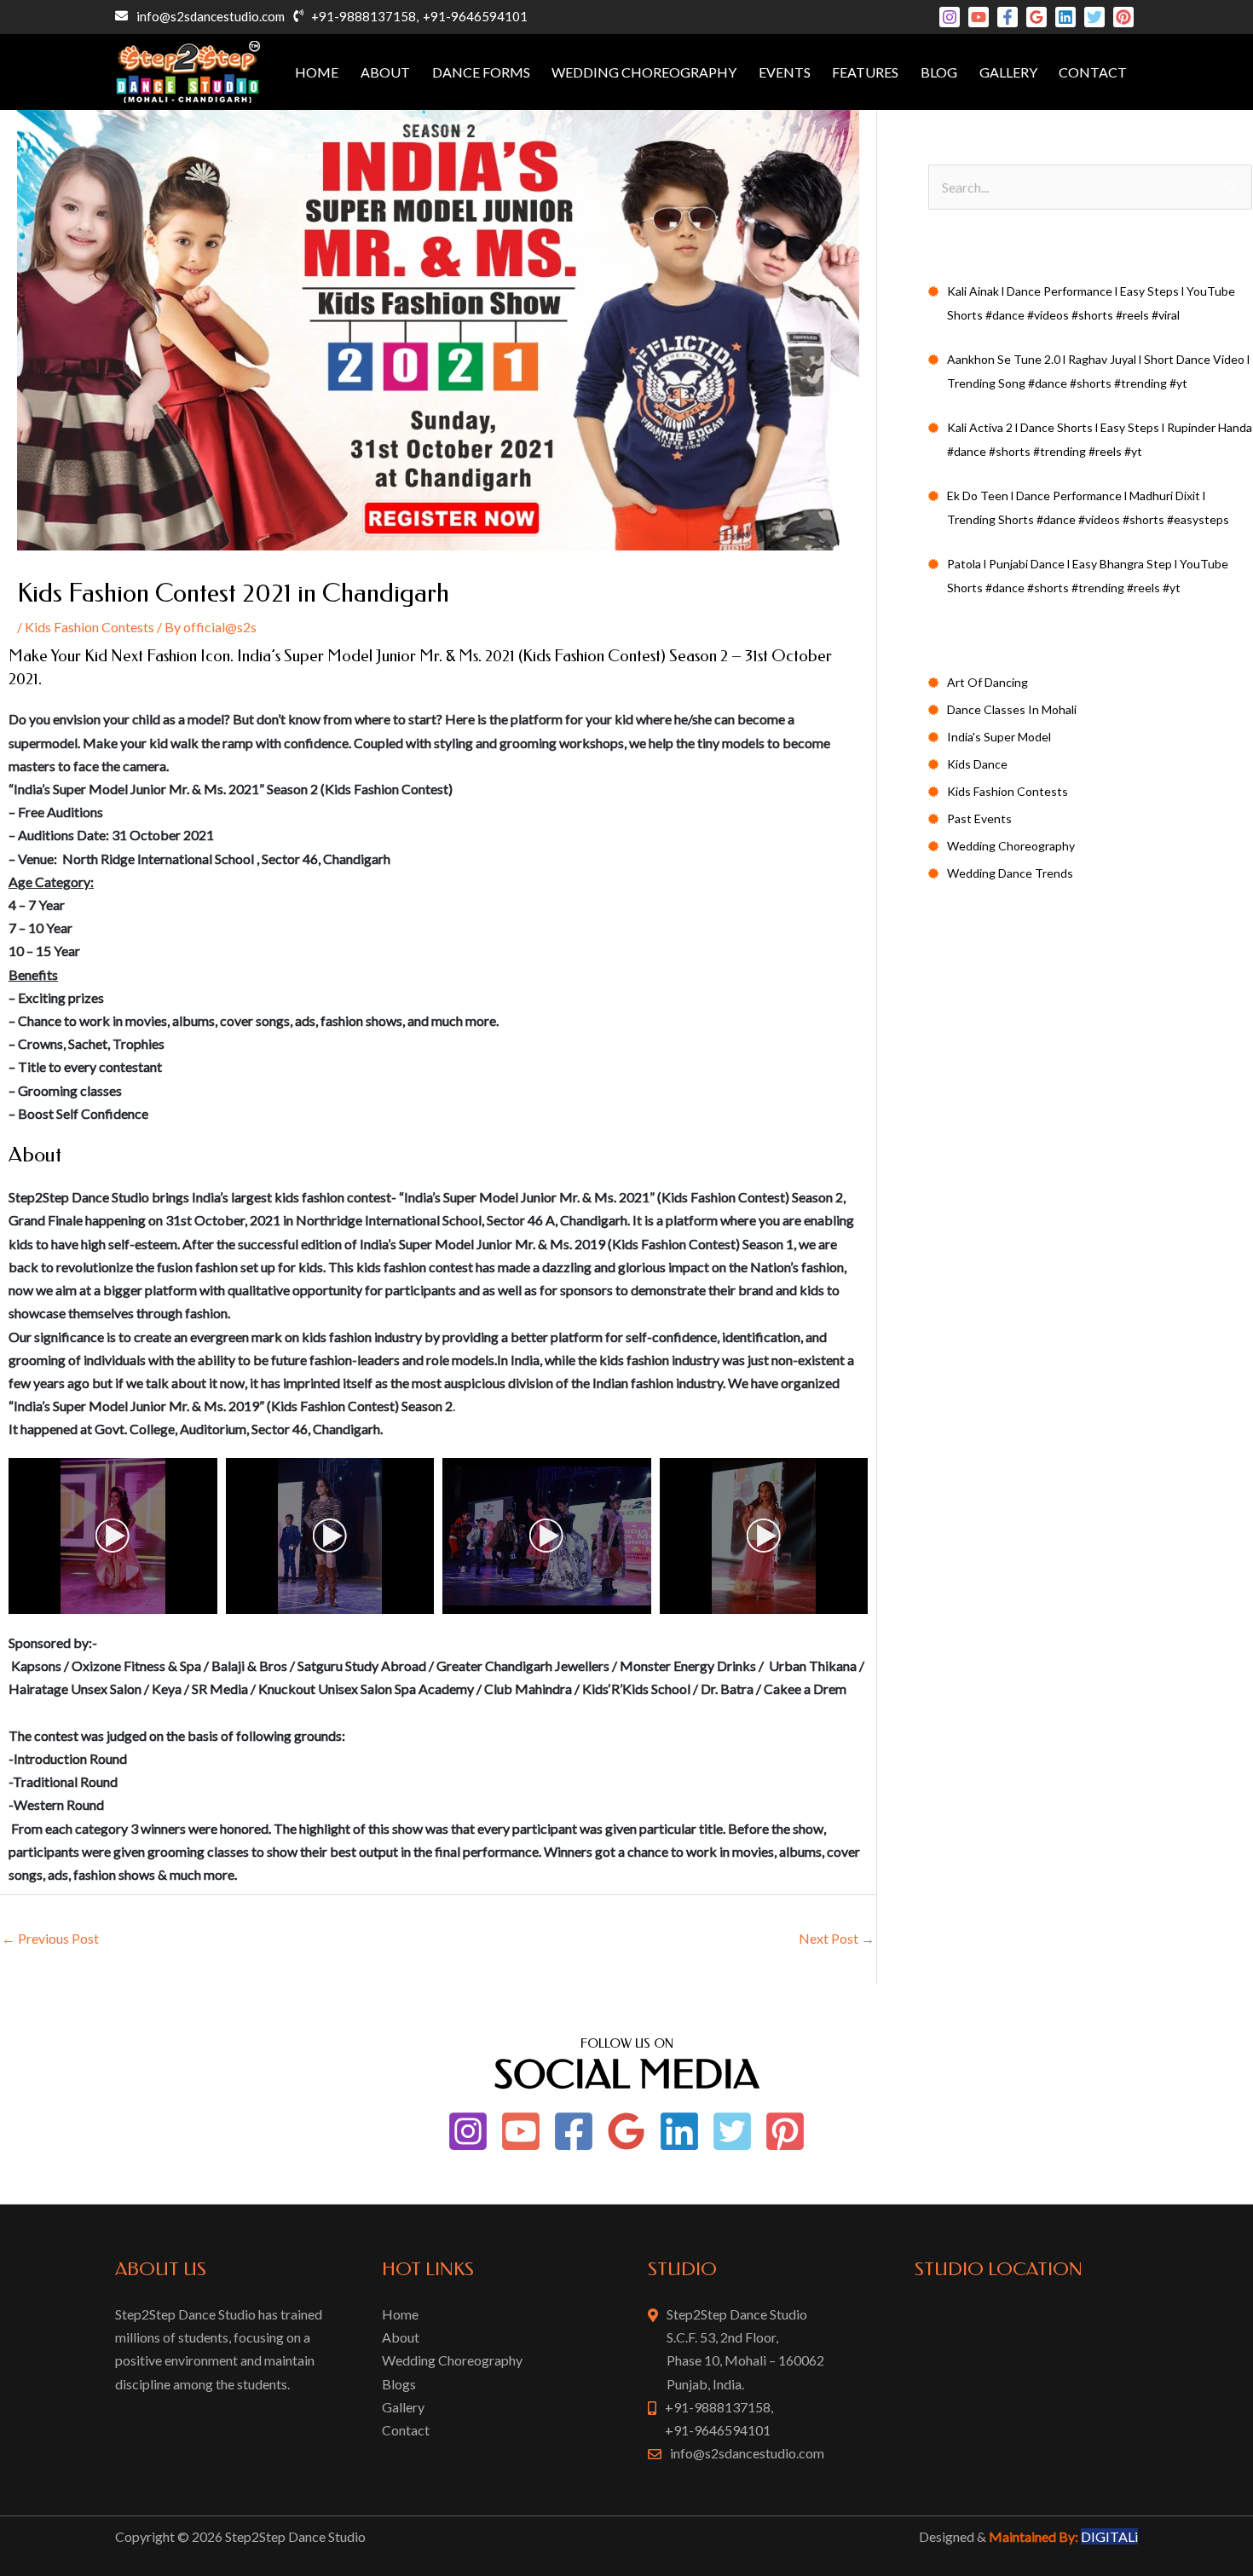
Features (865, 72)
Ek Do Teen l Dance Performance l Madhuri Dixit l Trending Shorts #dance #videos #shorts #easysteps (1088, 507)
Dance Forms (481, 72)
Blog (939, 72)
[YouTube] (979, 17)
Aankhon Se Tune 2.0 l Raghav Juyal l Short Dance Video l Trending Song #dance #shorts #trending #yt (1098, 371)
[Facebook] (1008, 17)
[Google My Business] (1036, 17)
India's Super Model (999, 737)
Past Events (979, 818)
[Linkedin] (1065, 17)
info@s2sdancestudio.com (211, 16)
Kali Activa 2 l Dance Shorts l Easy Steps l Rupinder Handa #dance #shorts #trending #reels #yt (1100, 439)
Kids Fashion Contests (89, 627)
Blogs (399, 2384)
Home (317, 72)
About (385, 72)
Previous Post (50, 1938)
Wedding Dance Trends (1010, 873)
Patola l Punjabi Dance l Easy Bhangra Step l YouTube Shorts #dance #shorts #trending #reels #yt (1088, 576)
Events (785, 72)
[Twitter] (1094, 17)
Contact (1093, 72)
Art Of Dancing (987, 682)
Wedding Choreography (644, 72)
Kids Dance (977, 764)
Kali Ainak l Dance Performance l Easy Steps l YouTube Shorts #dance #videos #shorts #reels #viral (1091, 303)
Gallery (1008, 72)
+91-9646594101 (475, 16)
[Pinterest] (1123, 17)
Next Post (837, 1938)
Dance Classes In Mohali (1012, 709)
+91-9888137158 (364, 16)
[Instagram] (950, 17)
